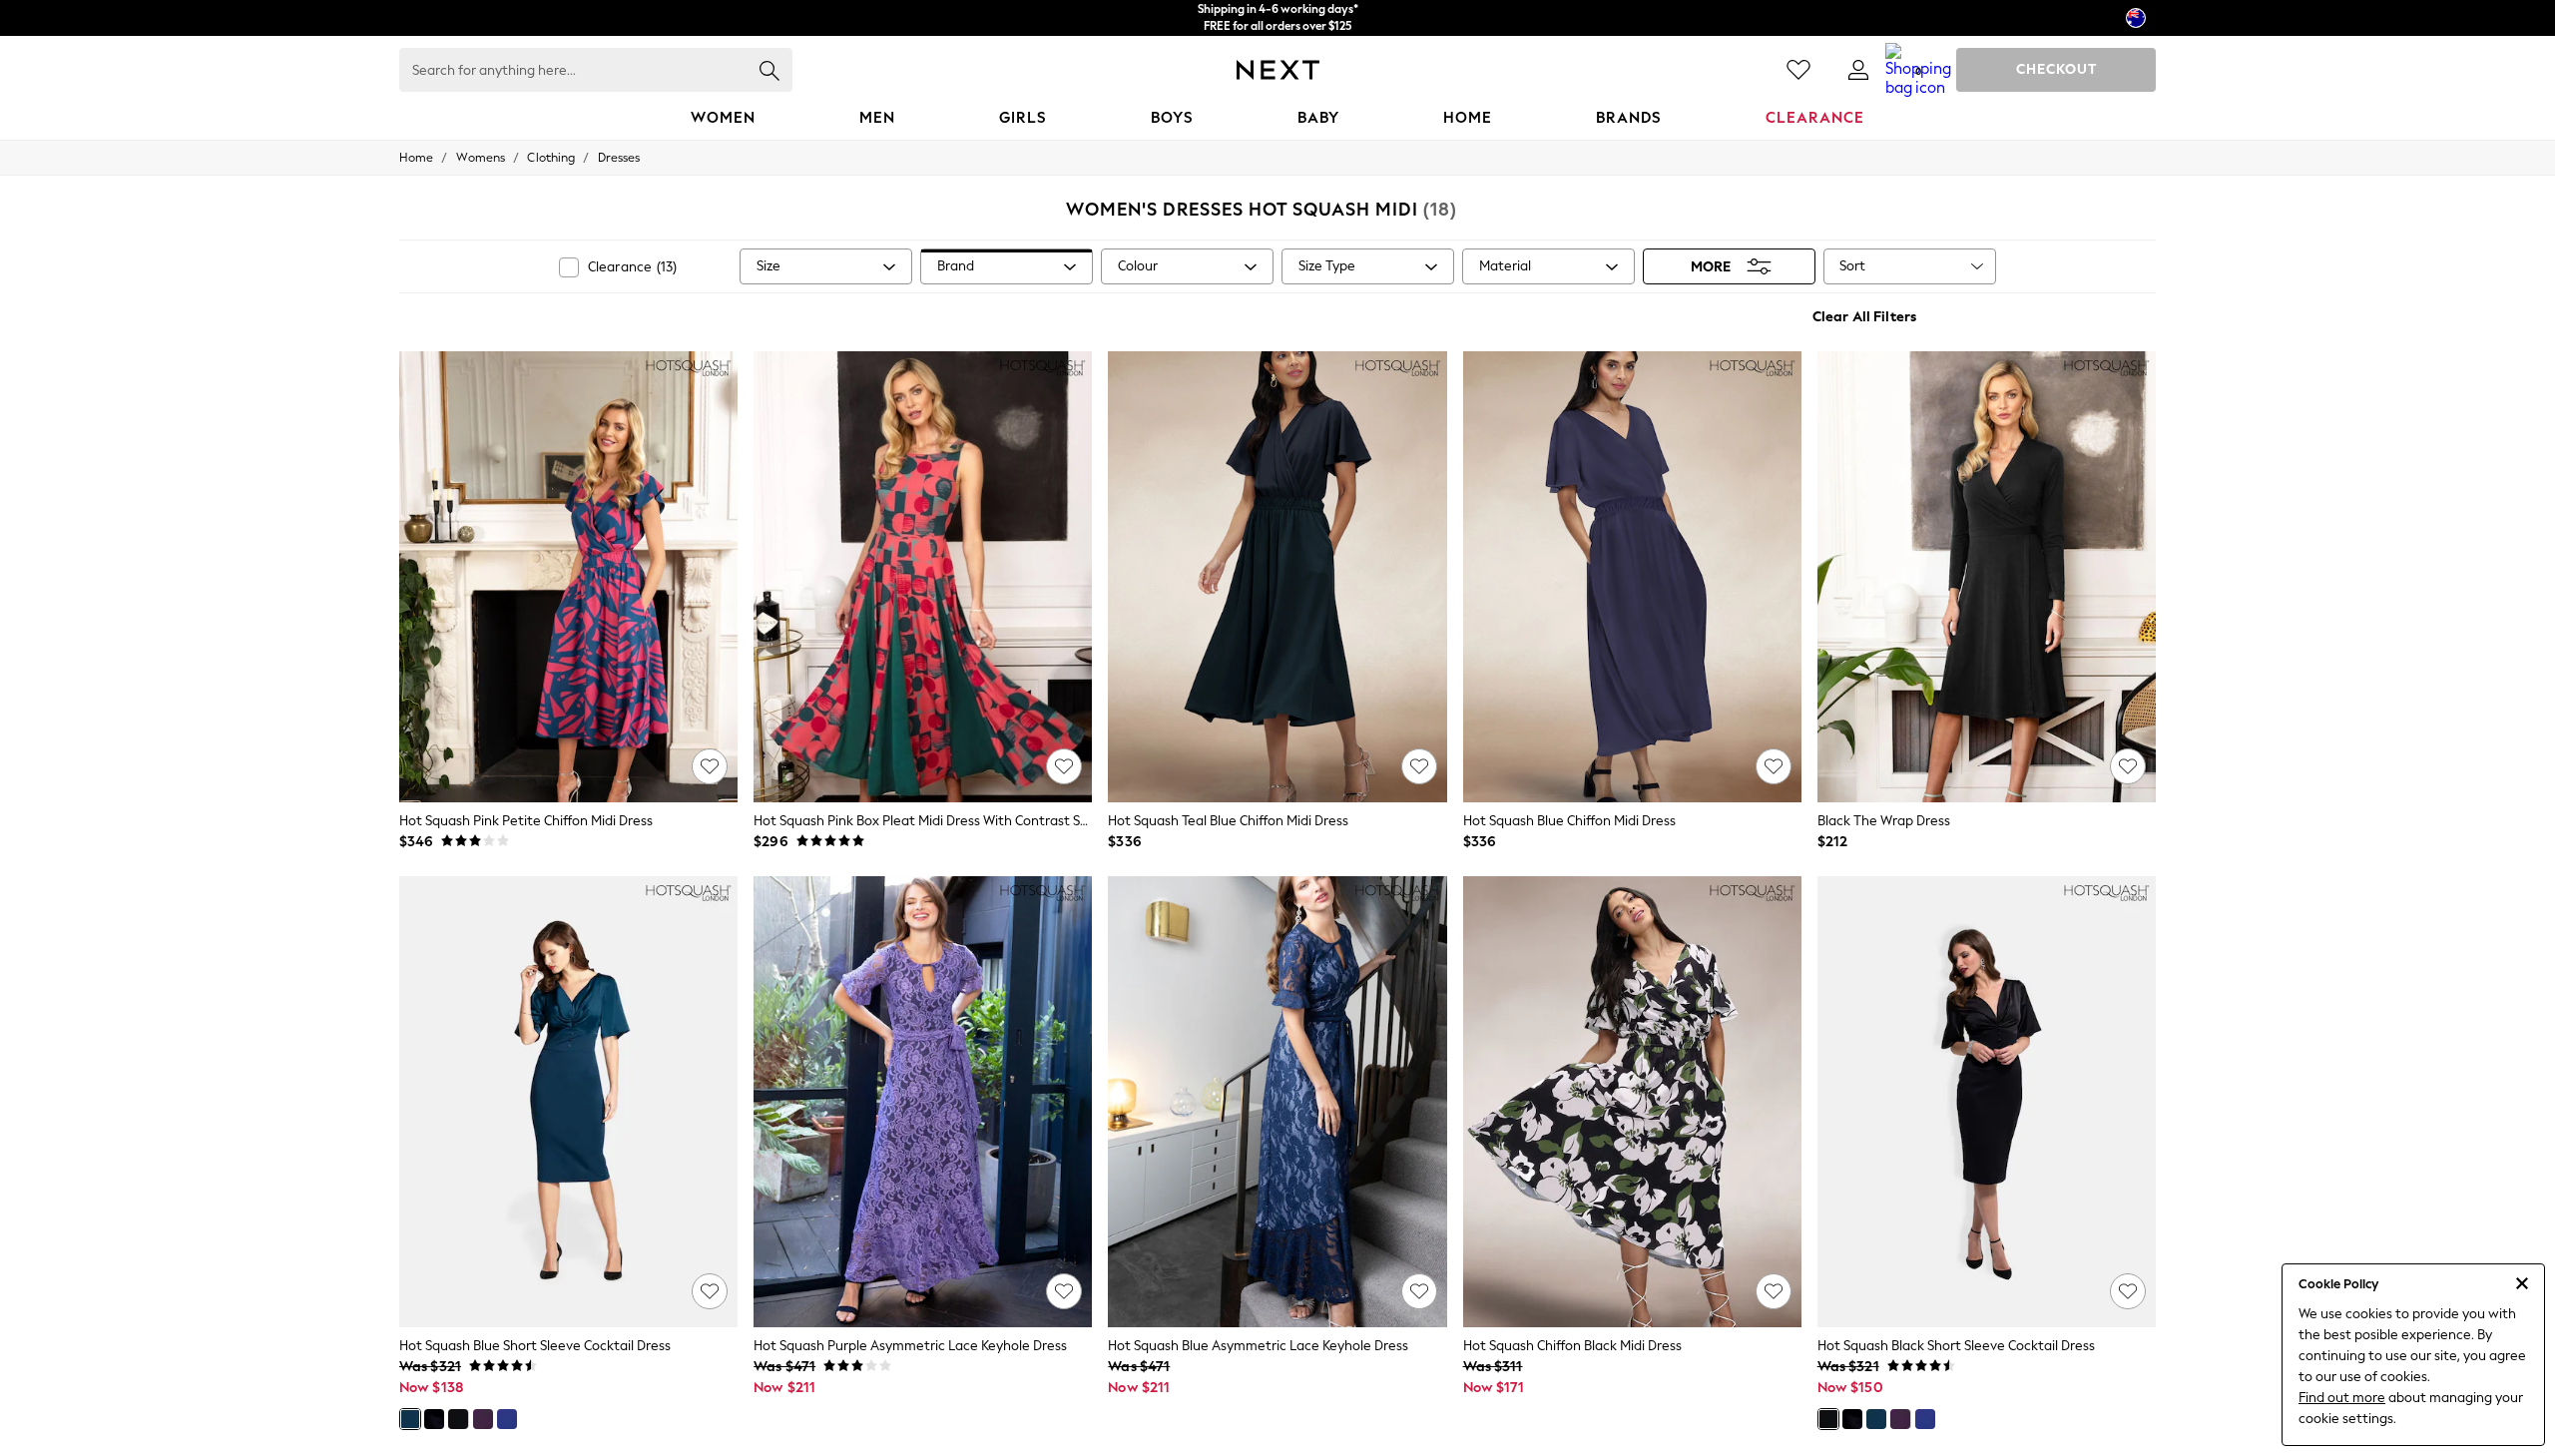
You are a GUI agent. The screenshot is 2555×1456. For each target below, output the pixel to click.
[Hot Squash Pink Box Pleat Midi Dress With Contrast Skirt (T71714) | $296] (923, 577)
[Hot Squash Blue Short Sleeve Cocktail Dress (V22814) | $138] (568, 1102)
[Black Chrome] (434, 1419)
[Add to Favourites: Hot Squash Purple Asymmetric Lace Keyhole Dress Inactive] (1064, 1291)
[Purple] (483, 1419)
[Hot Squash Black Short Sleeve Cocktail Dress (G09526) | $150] (1987, 1102)
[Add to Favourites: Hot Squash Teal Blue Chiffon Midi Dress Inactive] (1419, 766)
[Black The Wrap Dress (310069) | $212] (1987, 577)
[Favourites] (1798, 70)
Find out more (2342, 1398)
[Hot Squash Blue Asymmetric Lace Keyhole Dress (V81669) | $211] (1277, 1102)
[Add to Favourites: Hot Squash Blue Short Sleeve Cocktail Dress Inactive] (710, 1291)
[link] (1858, 70)
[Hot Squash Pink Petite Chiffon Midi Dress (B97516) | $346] (568, 577)
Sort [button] (1852, 266)
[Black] (458, 1419)
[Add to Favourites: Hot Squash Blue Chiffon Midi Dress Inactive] (1774, 766)
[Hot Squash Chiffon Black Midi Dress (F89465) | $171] (1632, 1102)
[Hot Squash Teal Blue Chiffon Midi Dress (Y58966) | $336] (1277, 577)
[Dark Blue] (507, 1419)
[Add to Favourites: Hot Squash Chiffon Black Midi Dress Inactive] (1774, 1291)
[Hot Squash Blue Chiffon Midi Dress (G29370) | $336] (1632, 577)
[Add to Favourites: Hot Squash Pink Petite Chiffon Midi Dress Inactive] (710, 766)
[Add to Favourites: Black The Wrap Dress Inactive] (2128, 766)
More (1711, 267)
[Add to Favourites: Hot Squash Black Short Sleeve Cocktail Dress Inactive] (2128, 1291)
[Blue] (410, 1419)
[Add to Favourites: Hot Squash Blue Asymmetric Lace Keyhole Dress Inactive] (1419, 1291)
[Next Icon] (1278, 70)
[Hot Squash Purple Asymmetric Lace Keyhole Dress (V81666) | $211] (923, 1102)
